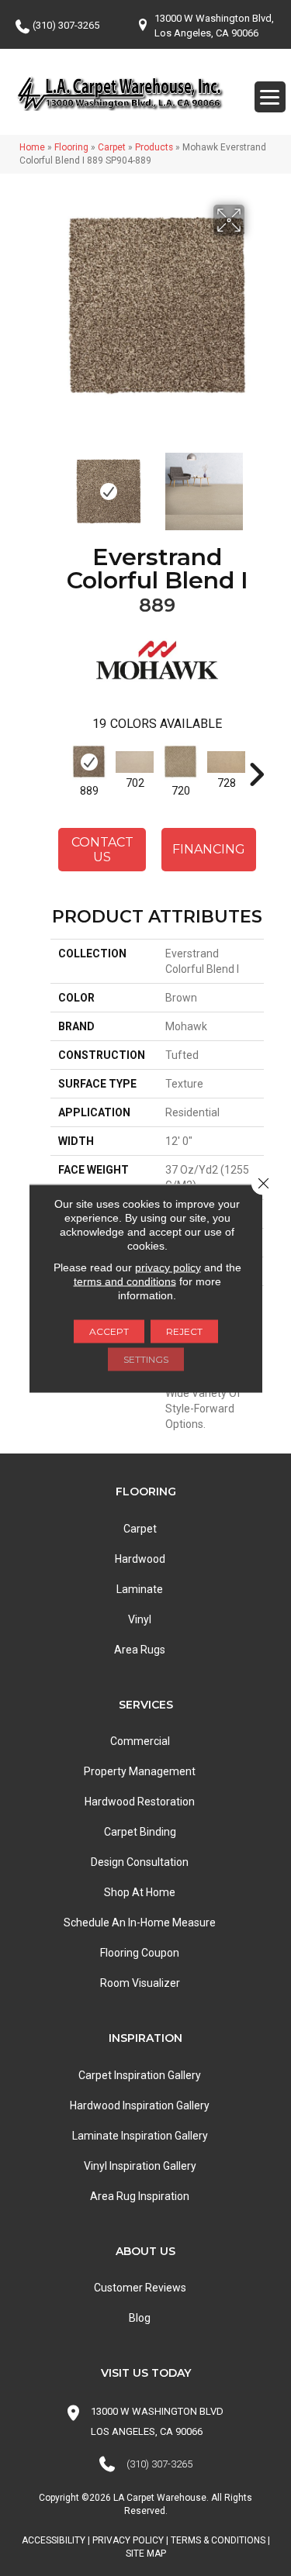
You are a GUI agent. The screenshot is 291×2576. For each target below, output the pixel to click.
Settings (146, 1359)
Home (32, 147)
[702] (135, 762)
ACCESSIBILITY (54, 2540)
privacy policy (168, 1267)
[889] (89, 762)
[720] (180, 762)
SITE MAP (146, 2554)
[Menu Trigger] (270, 97)
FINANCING (209, 849)
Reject (184, 1331)
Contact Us (102, 850)
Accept (109, 1331)
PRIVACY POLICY (128, 2540)
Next (256, 484)
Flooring (71, 147)
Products (154, 147)
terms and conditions (125, 1281)
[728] (226, 762)
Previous (58, 484)
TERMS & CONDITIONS (218, 2540)
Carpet (112, 147)
